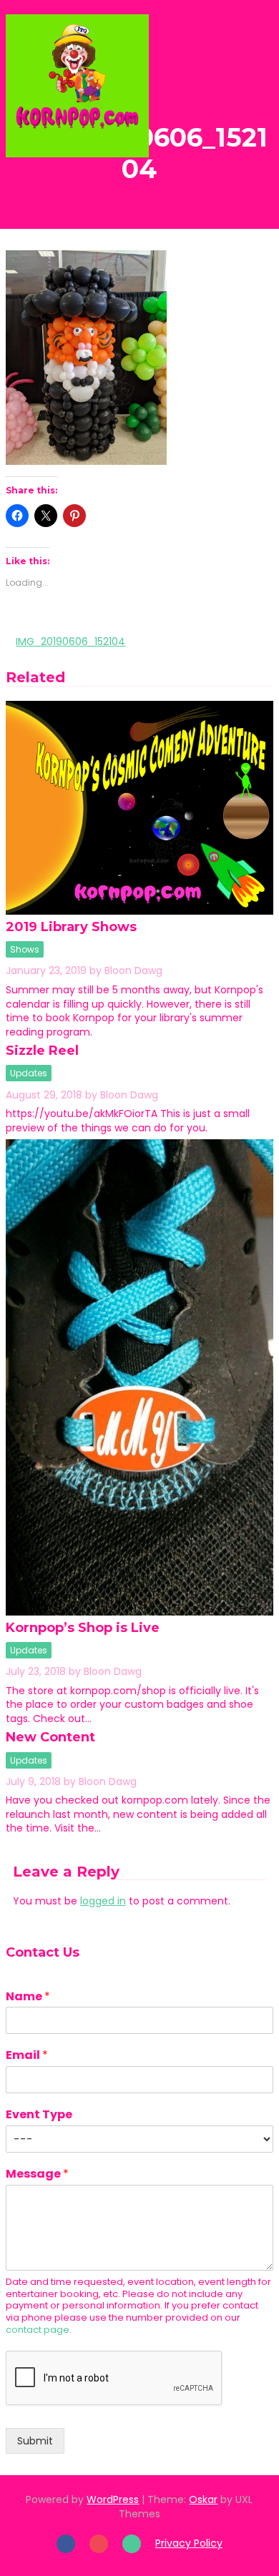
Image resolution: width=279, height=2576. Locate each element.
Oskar (203, 2499)
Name (28, 1997)
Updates (29, 1073)
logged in (103, 1901)
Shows (25, 949)
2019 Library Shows (71, 927)
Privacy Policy (189, 2543)
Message (37, 2174)
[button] (239, 85)
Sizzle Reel (42, 1051)
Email (27, 2056)
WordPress (113, 2499)
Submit (35, 2441)
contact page (38, 2330)
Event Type (39, 2115)
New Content (50, 1737)
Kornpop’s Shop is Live (83, 1628)
